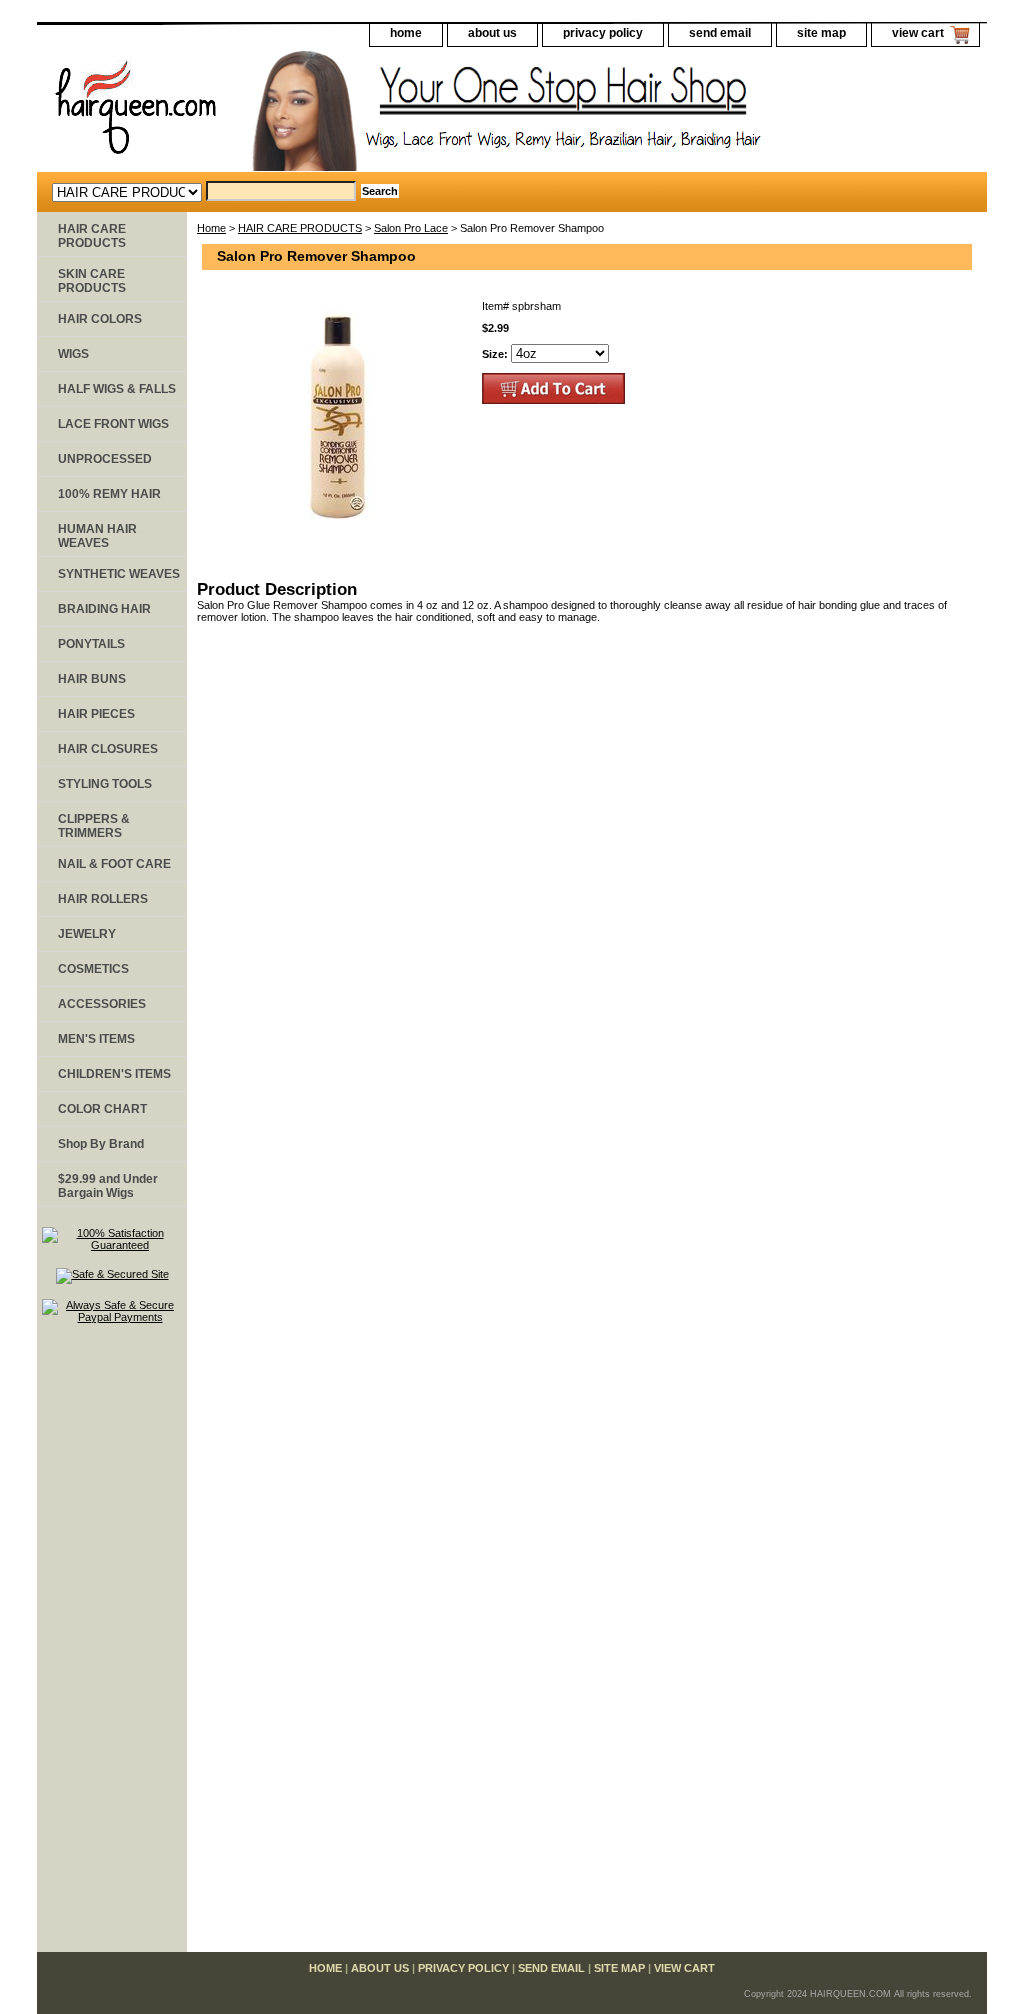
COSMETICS (93, 969)
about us (492, 33)
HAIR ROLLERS (103, 899)
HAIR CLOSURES (108, 749)
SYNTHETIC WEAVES (119, 574)
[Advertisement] (112, 1647)
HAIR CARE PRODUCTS (300, 228)
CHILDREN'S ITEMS (114, 1074)
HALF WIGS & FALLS (117, 389)
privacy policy (603, 33)
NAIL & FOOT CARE (114, 864)
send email (720, 33)
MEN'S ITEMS (96, 1039)
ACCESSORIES (102, 1004)
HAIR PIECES (96, 714)
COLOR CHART (102, 1109)
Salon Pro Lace (411, 228)
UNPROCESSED (105, 459)
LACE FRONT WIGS (113, 424)
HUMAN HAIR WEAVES (97, 536)
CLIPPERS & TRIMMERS (94, 826)
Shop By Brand (101, 1144)
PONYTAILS (91, 644)
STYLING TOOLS (105, 784)
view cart (918, 33)
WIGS (73, 354)
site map (821, 33)
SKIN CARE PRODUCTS (92, 281)
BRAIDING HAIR (104, 609)
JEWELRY (87, 934)
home (406, 33)
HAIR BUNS (92, 679)
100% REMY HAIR (109, 494)
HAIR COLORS (100, 319)
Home (211, 228)
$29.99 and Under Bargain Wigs (108, 1186)
